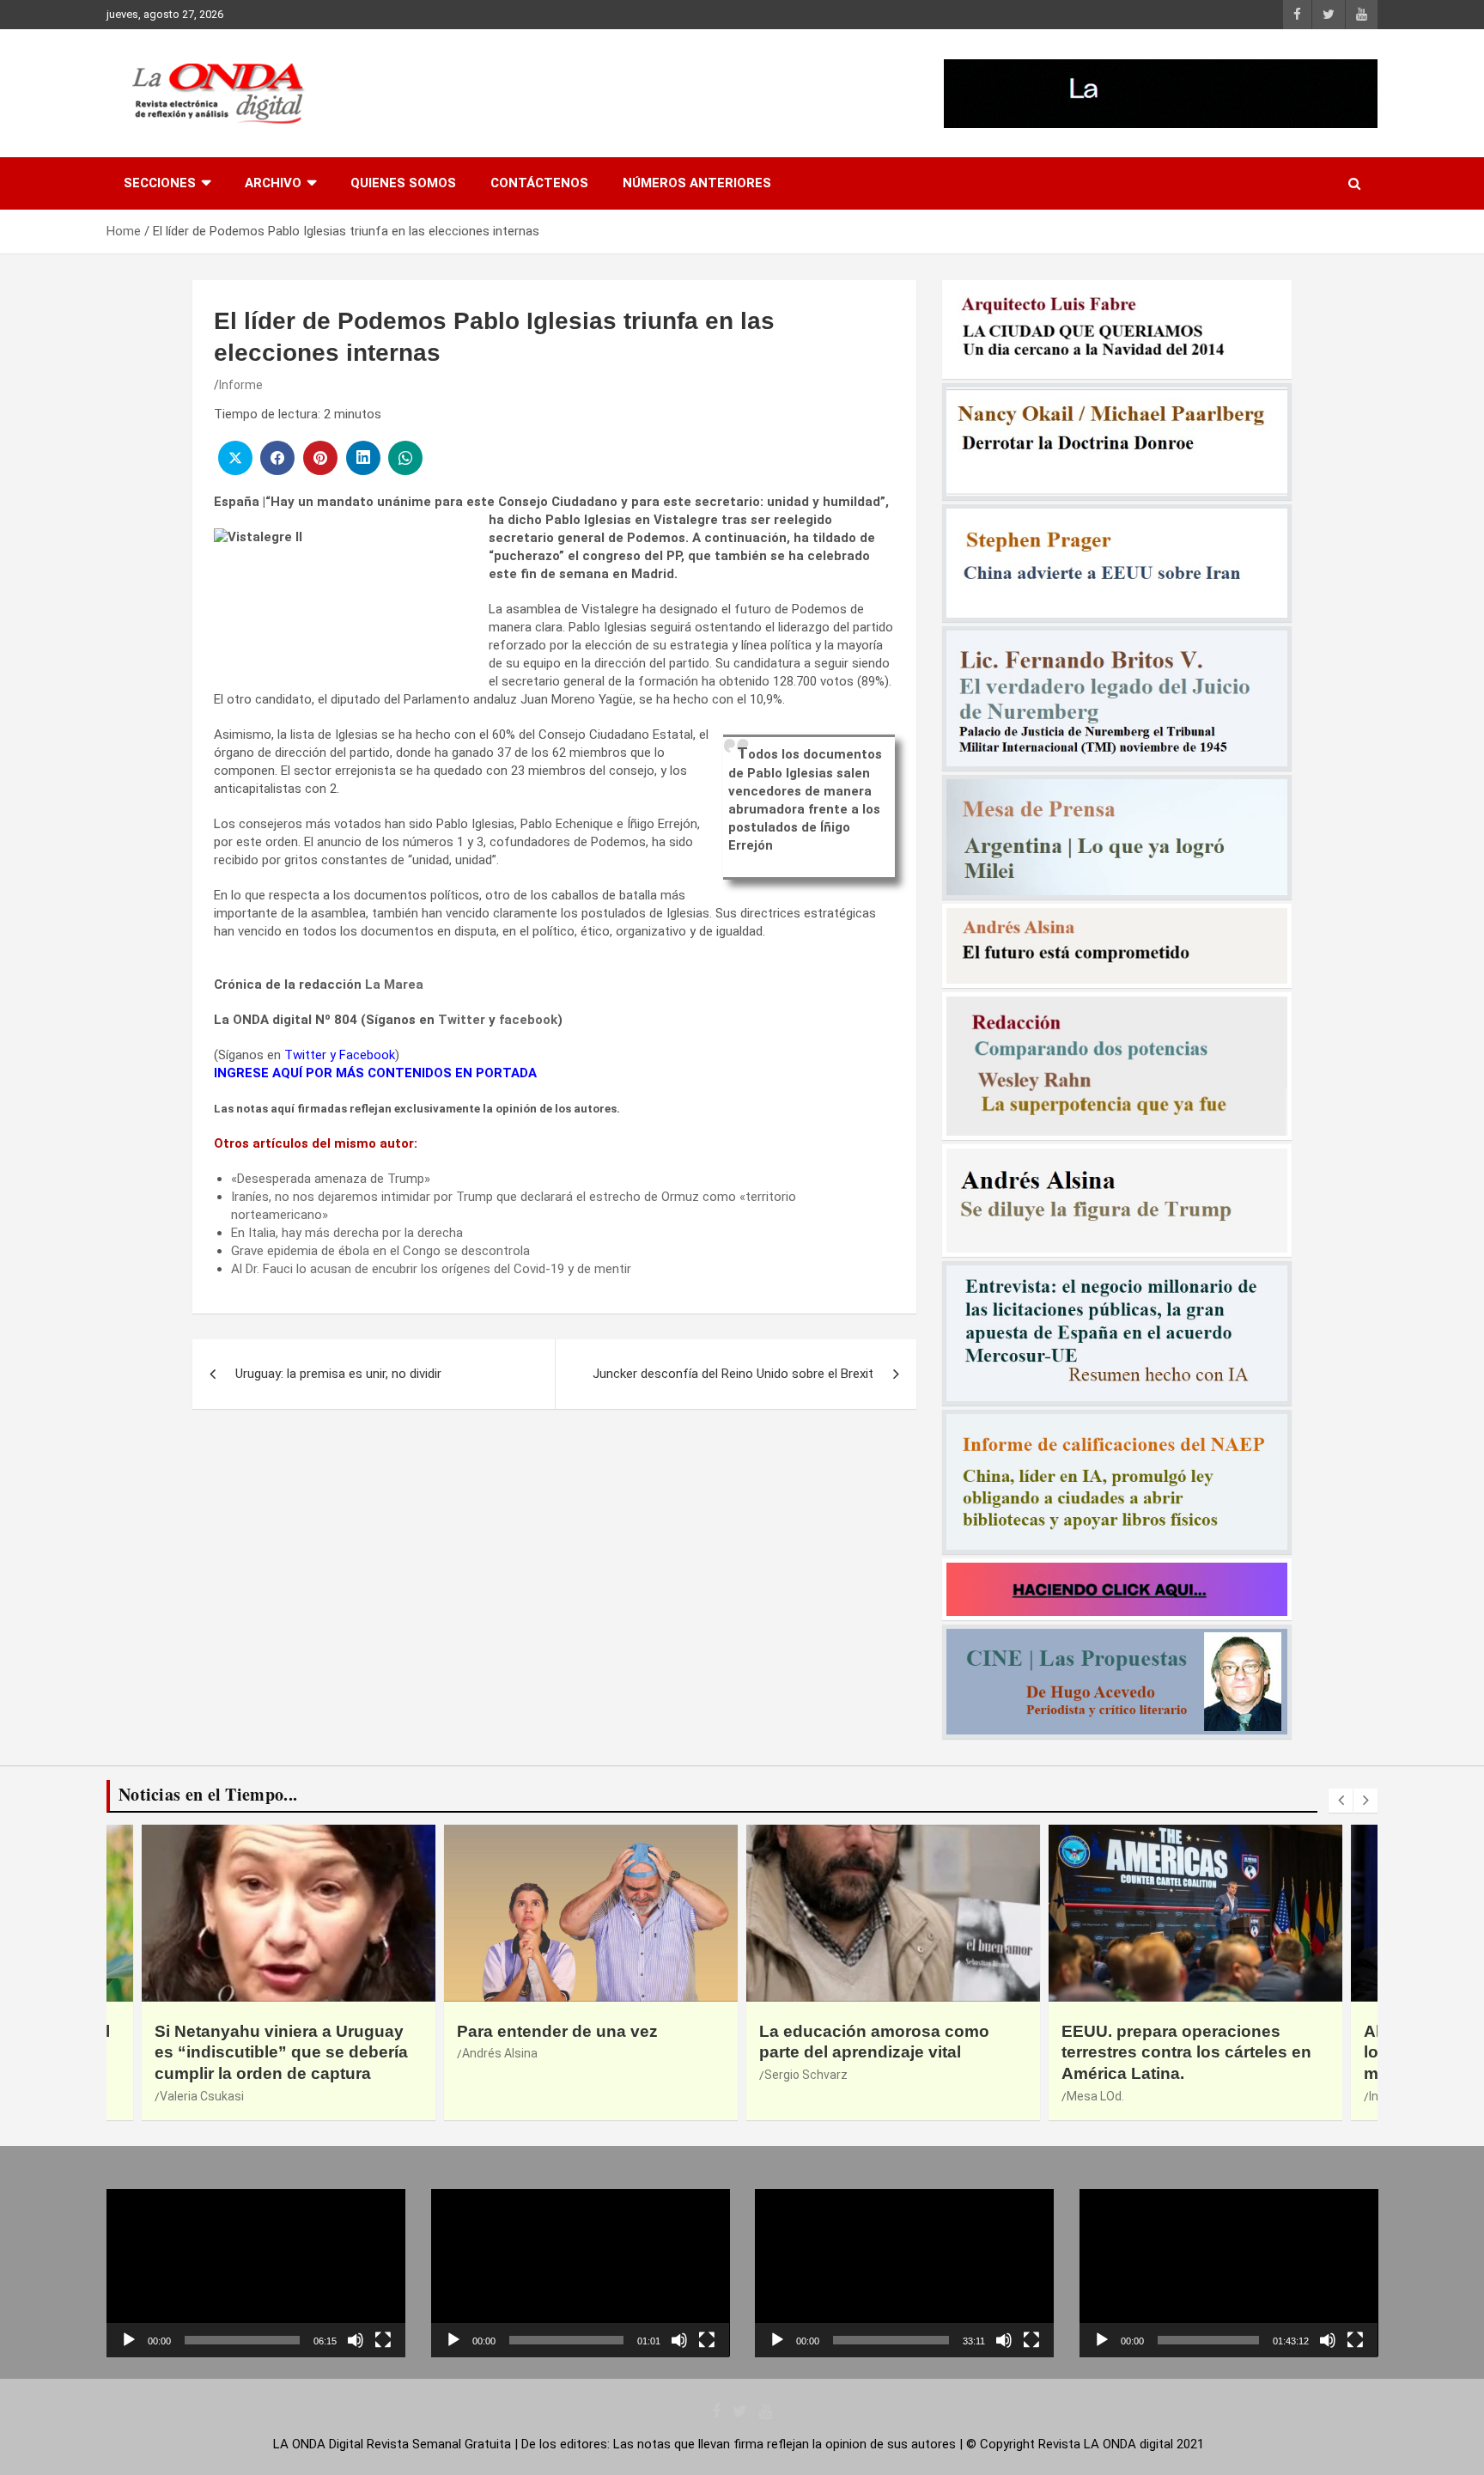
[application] (256, 2273)
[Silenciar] (356, 2340)
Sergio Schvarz (504, 2075)
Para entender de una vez (255, 2031)
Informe (241, 385)
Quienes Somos (403, 183)
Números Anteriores (697, 183)
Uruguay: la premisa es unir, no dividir (338, 1374)
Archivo (273, 183)
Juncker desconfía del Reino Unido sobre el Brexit (733, 1374)
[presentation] (1341, 1801)
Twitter (462, 1020)
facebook (528, 1020)
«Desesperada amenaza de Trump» (331, 1179)
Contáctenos (539, 183)
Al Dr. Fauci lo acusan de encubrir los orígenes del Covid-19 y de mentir (431, 1269)
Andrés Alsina (198, 2053)
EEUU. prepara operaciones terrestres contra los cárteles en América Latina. (884, 2052)
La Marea (394, 985)
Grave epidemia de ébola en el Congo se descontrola (380, 1251)
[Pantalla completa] (383, 2340)
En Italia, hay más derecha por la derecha (347, 1233)
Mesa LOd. (793, 2096)
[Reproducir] (129, 2340)
